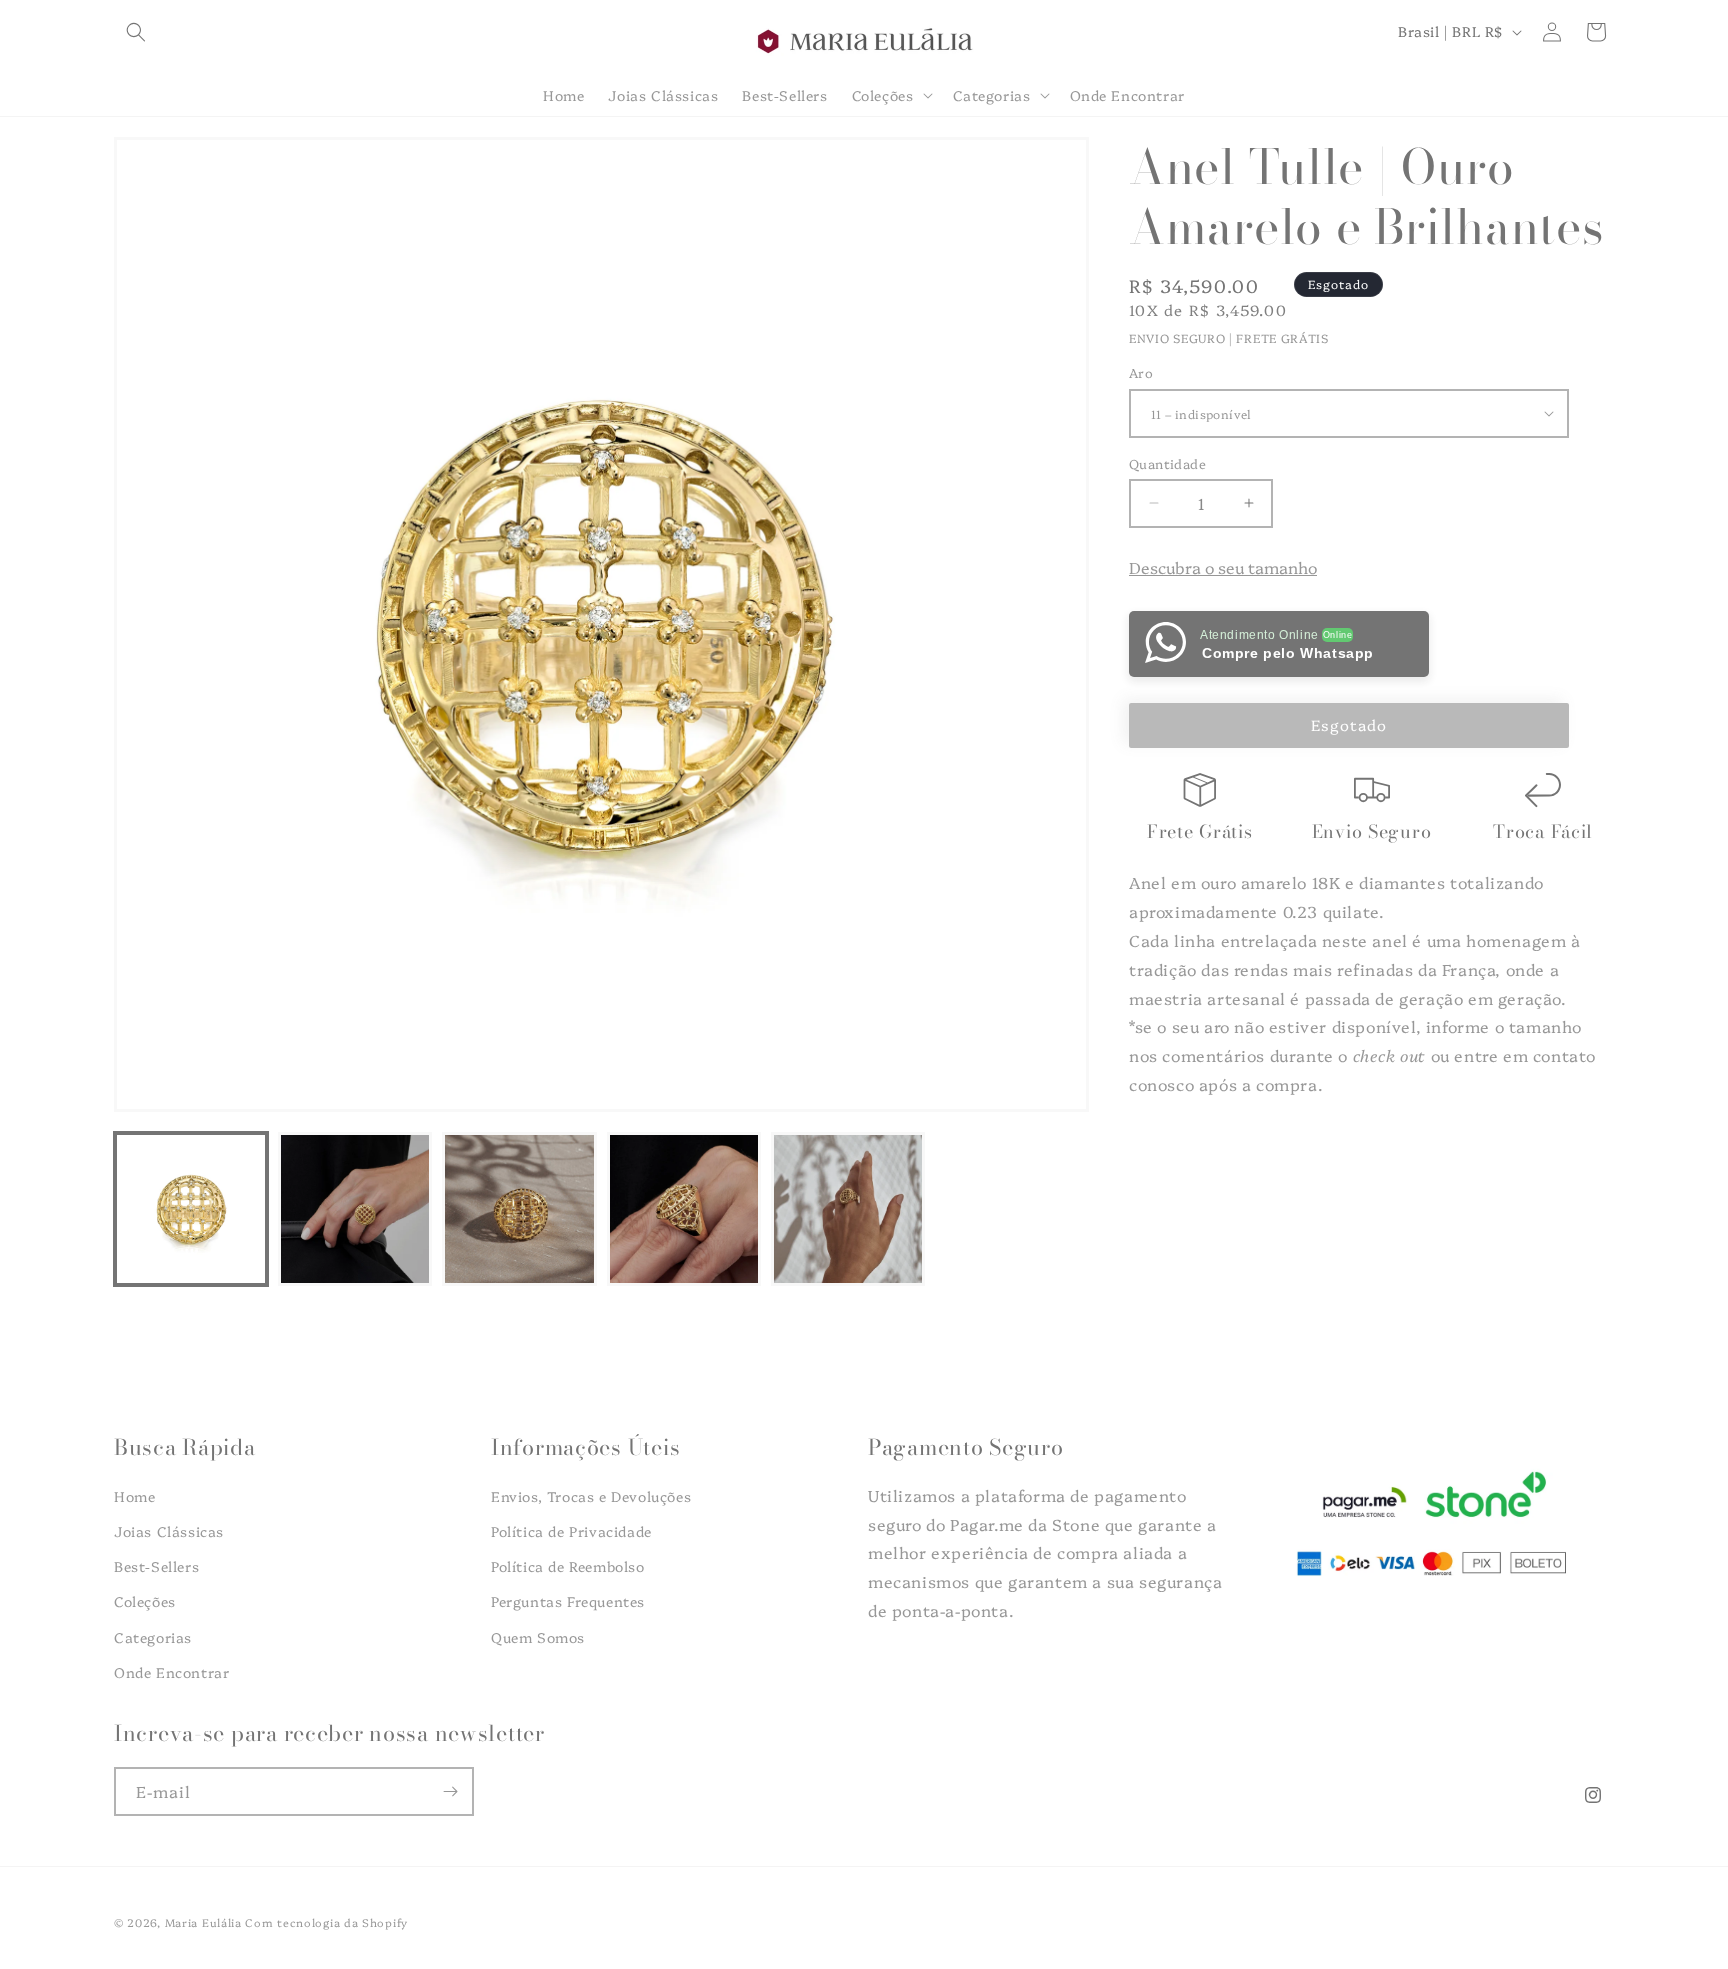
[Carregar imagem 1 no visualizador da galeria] (191, 1209)
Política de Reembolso (568, 1567)
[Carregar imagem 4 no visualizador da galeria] (684, 1209)
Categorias (153, 1637)
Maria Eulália (203, 1922)
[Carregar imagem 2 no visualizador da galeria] (355, 1209)
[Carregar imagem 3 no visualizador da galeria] (519, 1209)
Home (134, 1496)
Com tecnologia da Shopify (326, 1922)
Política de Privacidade (571, 1531)
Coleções (145, 1602)
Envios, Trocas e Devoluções (591, 1496)
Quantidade (1167, 462)
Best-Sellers (156, 1567)
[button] (136, 32)
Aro (1141, 372)
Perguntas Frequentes (568, 1602)
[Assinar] (450, 1791)
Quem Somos (538, 1637)
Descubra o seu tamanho (1223, 567)
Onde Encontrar (171, 1672)
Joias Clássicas (169, 1531)
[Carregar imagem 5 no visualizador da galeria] (848, 1209)
